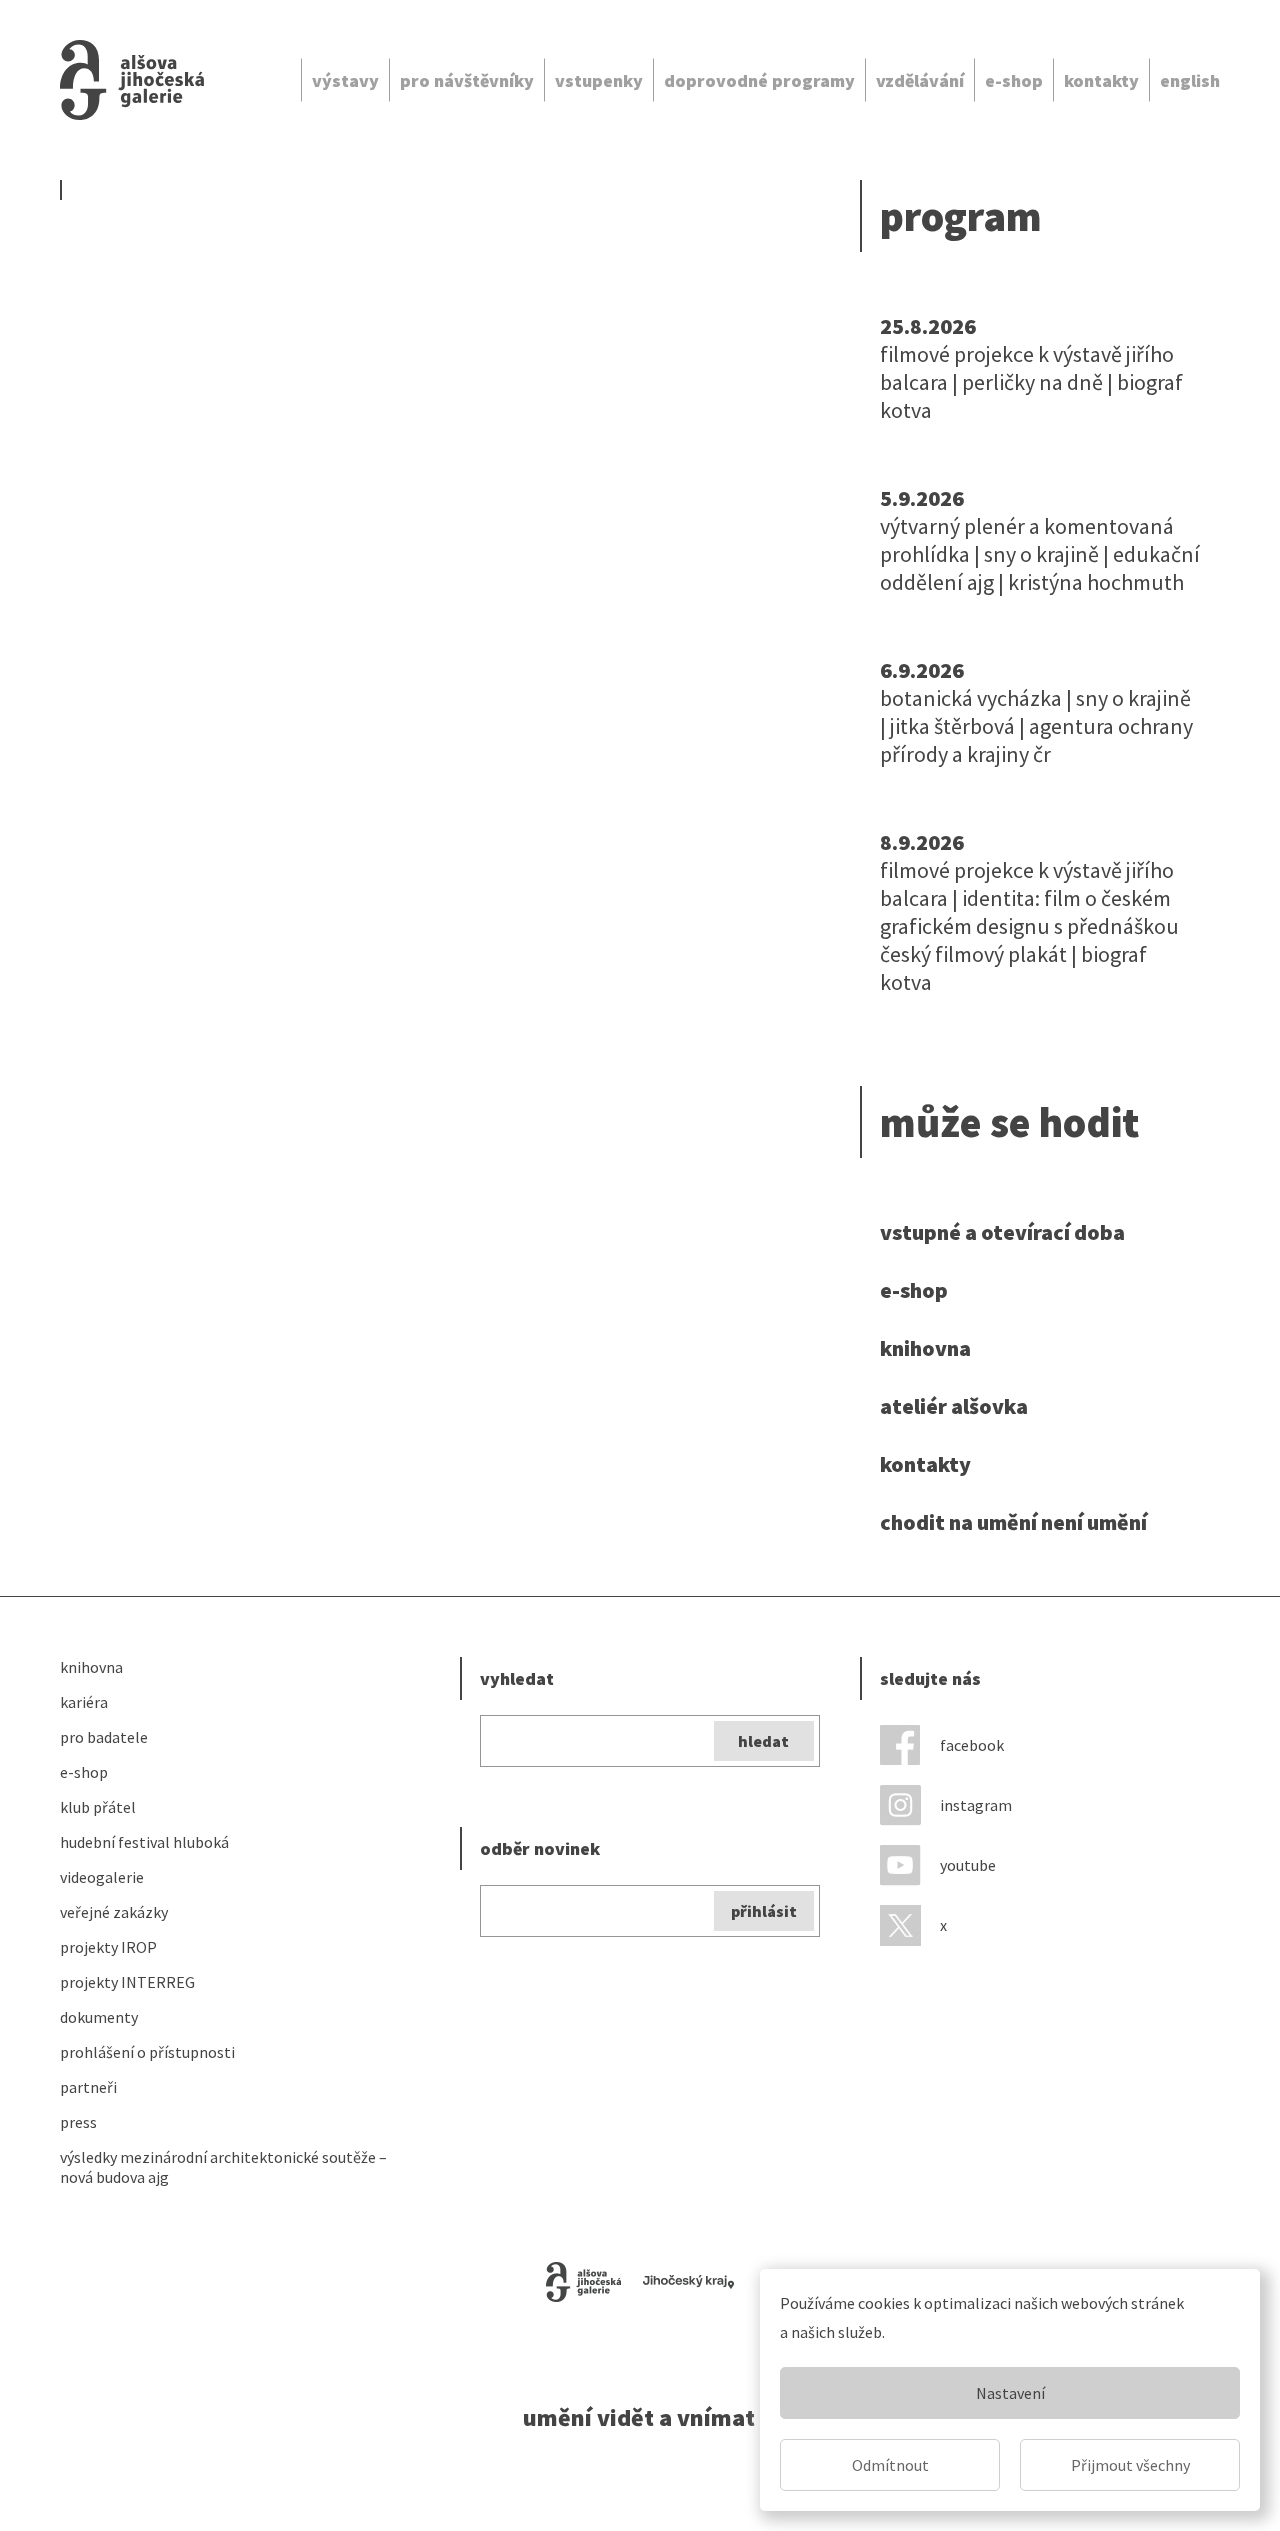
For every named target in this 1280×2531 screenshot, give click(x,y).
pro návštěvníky (467, 80)
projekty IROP (108, 1947)
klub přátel (98, 1807)
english (1190, 80)
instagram (976, 1805)
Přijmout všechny (1130, 2465)
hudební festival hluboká (144, 1842)
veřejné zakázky (114, 1912)
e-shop (1014, 80)
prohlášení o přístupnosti (147, 2052)
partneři (88, 2087)
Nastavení (1010, 2393)
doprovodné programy (759, 80)
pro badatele (104, 1737)
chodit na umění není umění (1013, 1522)
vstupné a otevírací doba (1002, 1232)
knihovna (925, 1348)
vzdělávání (920, 80)
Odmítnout (890, 2465)
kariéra (84, 1702)
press (78, 2122)
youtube (968, 1865)
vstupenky (599, 80)
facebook (972, 1745)
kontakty (1101, 80)
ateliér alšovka (954, 1406)
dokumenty (99, 2017)
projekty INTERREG (127, 1982)
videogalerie (102, 1877)
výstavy (345, 80)
